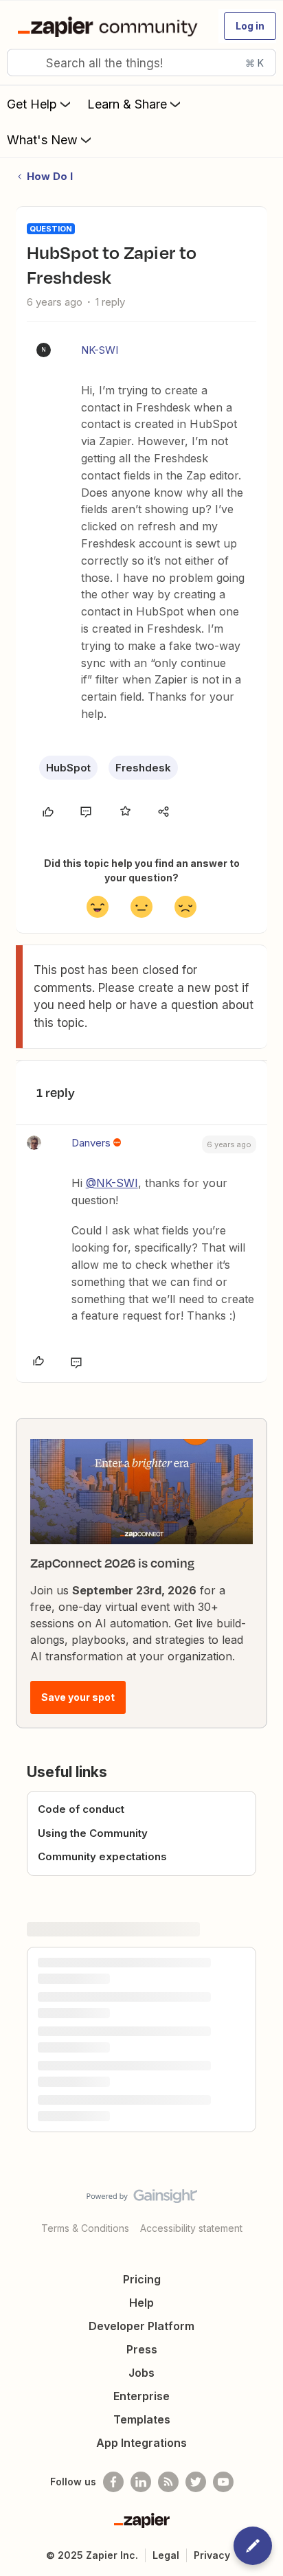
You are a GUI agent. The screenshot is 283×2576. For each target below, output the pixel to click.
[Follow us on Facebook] (113, 2482)
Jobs (141, 2373)
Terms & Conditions (85, 2228)
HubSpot (68, 768)
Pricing (142, 2279)
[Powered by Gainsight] (142, 2200)
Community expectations (102, 1856)
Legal (166, 2555)
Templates (142, 2419)
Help (141, 2303)
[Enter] (23, 63)
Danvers (91, 1143)
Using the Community (93, 1833)
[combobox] (141, 63)
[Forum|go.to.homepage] (110, 26)
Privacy (212, 2555)
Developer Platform (141, 2326)
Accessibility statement (191, 2228)
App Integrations (141, 2443)
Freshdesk (143, 768)
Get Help (32, 104)
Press (142, 2349)
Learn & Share (127, 104)
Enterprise (141, 2396)
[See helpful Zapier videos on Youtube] (223, 2482)
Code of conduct (81, 1809)
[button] (250, 26)
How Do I (50, 176)
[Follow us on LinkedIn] (141, 2482)
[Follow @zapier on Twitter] (196, 2482)
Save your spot (78, 1697)
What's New (42, 140)
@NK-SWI (112, 1183)
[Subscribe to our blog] (168, 2482)
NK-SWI (100, 350)
